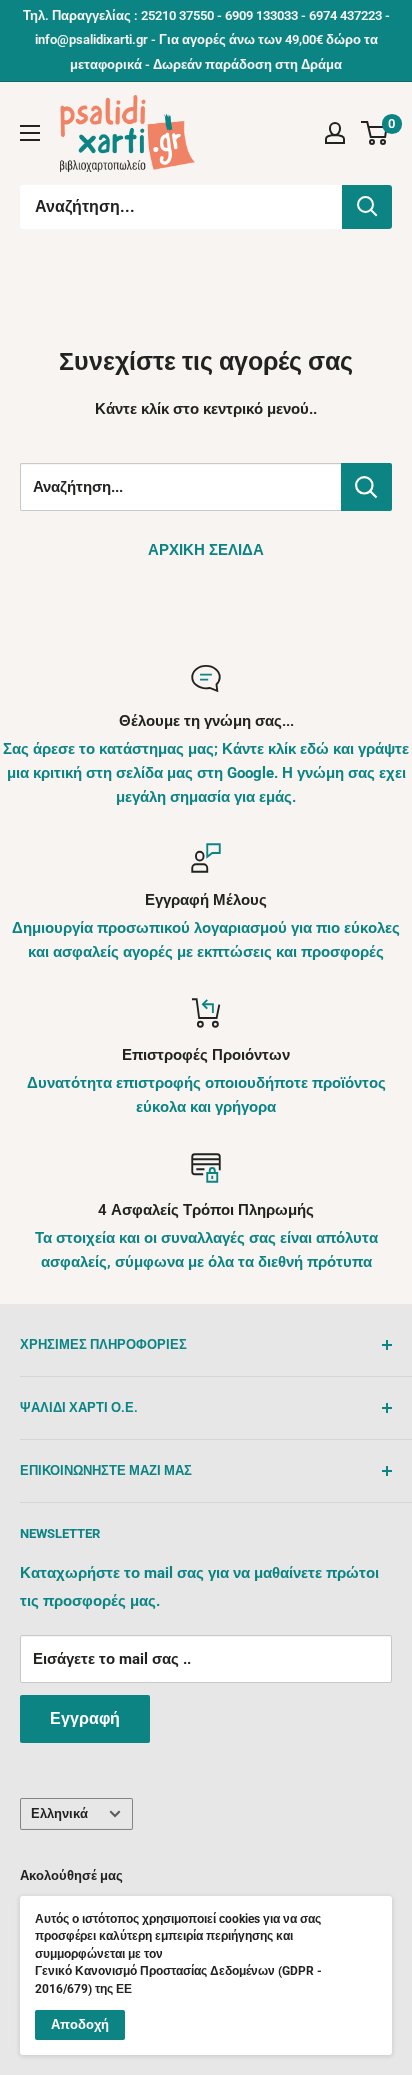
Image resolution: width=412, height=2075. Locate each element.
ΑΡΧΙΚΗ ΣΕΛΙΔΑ (206, 550)
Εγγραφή (85, 1718)
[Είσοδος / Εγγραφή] (335, 133)
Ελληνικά (59, 1813)
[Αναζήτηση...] (367, 207)
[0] (375, 133)
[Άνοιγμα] (30, 133)
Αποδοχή (80, 2024)
